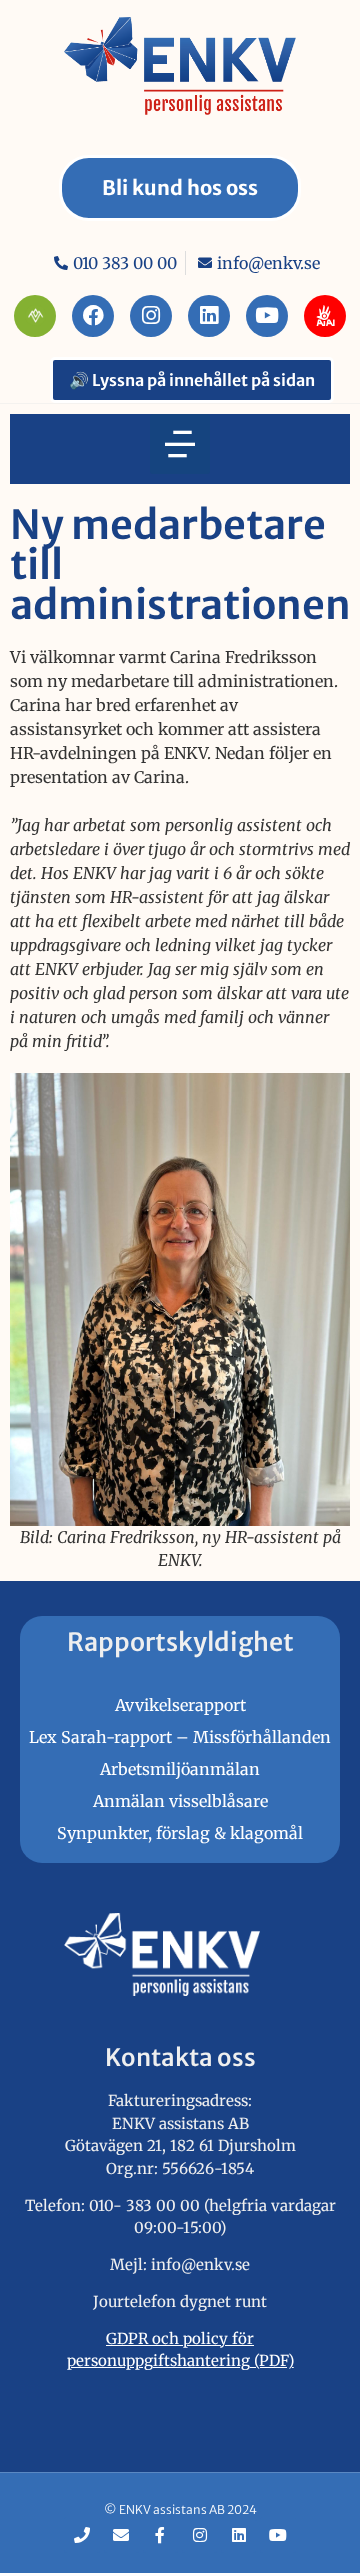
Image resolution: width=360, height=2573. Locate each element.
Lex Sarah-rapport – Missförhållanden (180, 1737)
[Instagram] (151, 316)
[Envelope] (121, 2534)
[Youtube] (267, 316)
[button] (180, 444)
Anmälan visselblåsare (180, 1801)
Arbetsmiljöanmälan (180, 1769)
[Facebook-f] (160, 2534)
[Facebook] (93, 316)
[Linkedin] (209, 316)
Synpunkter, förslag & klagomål (180, 1833)
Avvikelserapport (180, 1705)
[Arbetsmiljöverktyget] (35, 316)
